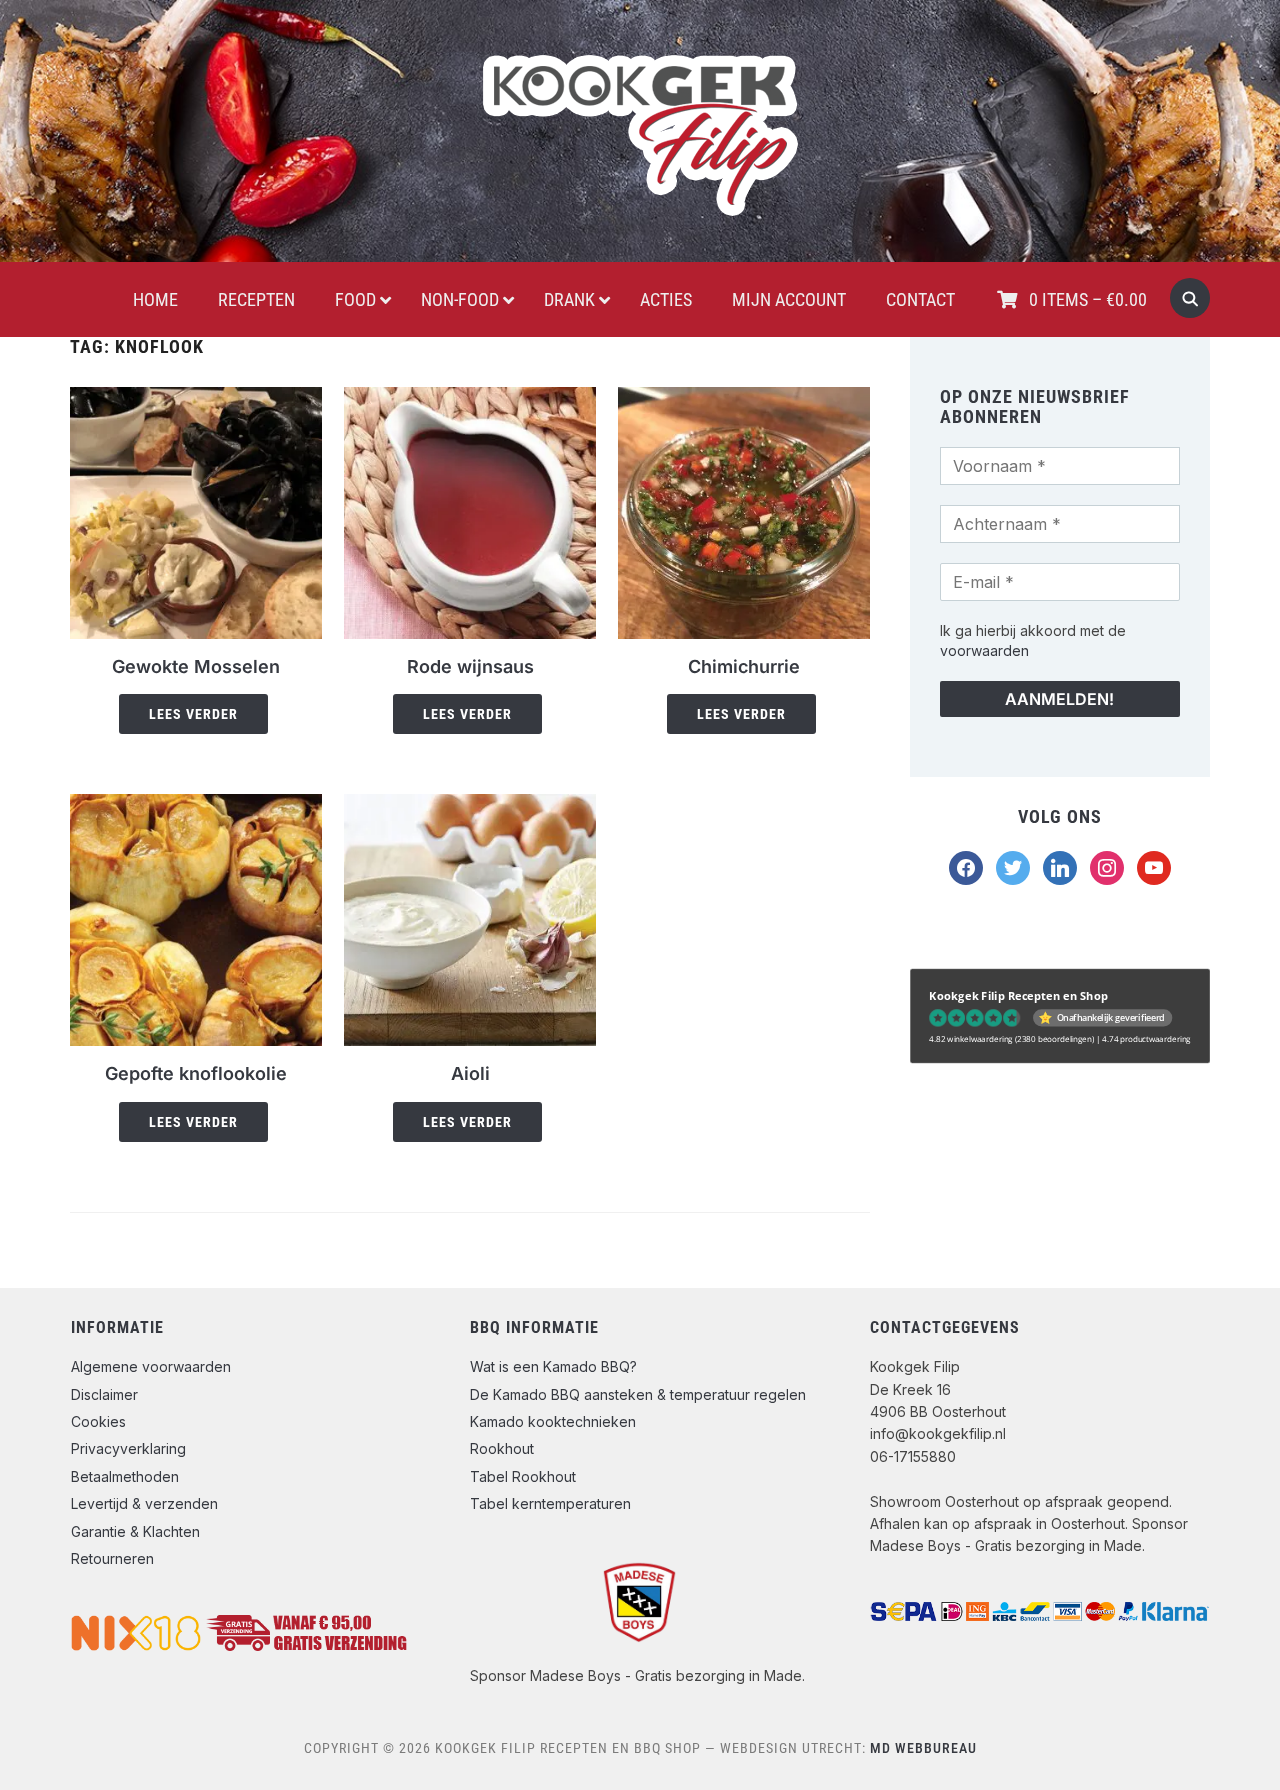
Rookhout (502, 1448)
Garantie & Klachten (135, 1531)
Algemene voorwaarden (151, 1366)
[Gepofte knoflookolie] (196, 806)
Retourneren (112, 1558)
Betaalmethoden (125, 1476)
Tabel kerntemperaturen (550, 1503)
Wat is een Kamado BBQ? (553, 1366)
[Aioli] (470, 806)
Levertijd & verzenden (144, 1503)
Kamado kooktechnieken (553, 1421)
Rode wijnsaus (470, 666)
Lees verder (193, 714)
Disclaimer (104, 1394)
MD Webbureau (923, 1748)
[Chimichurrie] (744, 399)
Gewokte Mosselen (196, 666)
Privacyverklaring (128, 1448)
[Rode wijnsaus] (470, 399)
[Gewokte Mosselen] (196, 399)
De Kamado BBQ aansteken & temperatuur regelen (638, 1394)
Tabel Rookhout (523, 1476)
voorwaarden (984, 650)
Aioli (470, 1073)
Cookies (98, 1421)
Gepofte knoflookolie (196, 1073)
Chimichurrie (744, 666)
